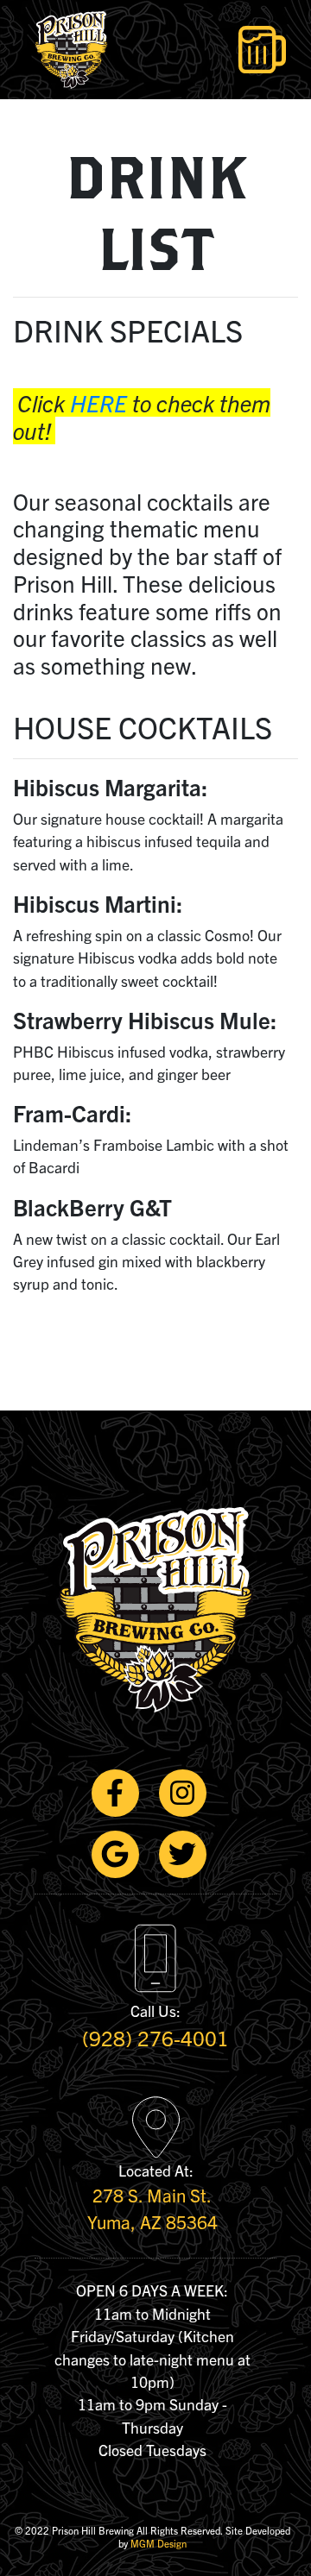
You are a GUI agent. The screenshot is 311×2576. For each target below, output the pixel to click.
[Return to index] (61, 50)
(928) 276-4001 (155, 2038)
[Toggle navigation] (262, 50)
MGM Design (159, 2543)
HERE (98, 402)
